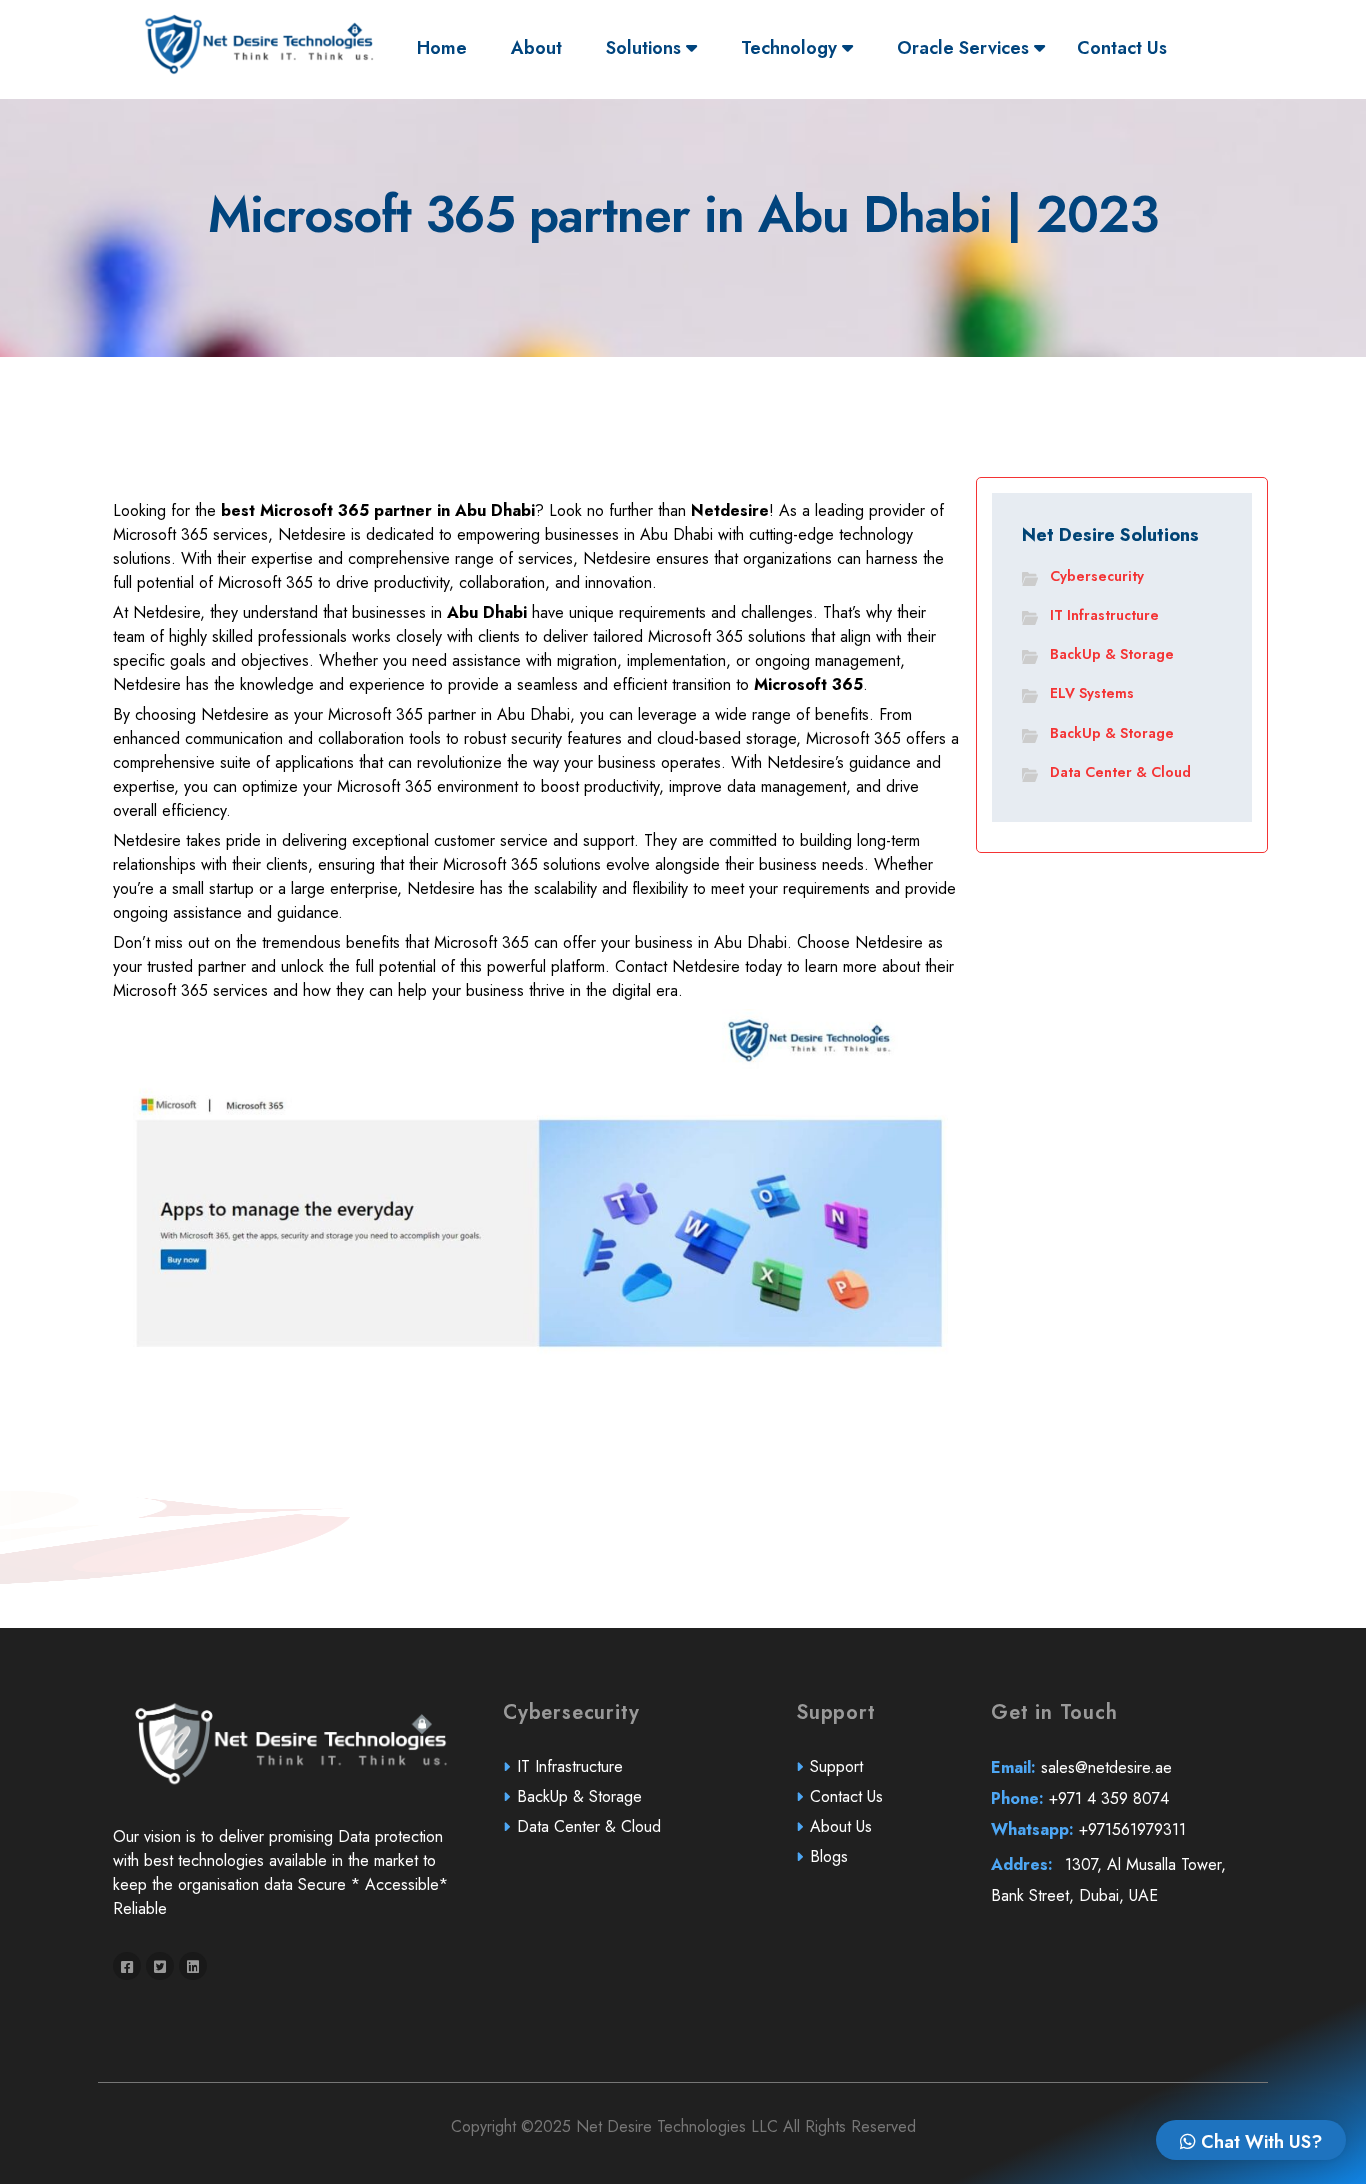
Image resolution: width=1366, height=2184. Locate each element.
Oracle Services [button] (965, 48)
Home (447, 47)
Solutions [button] (646, 48)
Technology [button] (791, 48)
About (536, 48)
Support (836, 1766)
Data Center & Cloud (1120, 772)
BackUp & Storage (1112, 654)
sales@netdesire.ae (1081, 1767)
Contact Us (1122, 48)
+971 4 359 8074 (1080, 1798)
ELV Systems (1092, 693)
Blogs (829, 1856)
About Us (841, 1826)
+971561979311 (1088, 1829)
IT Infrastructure (1104, 615)
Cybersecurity (1097, 576)
